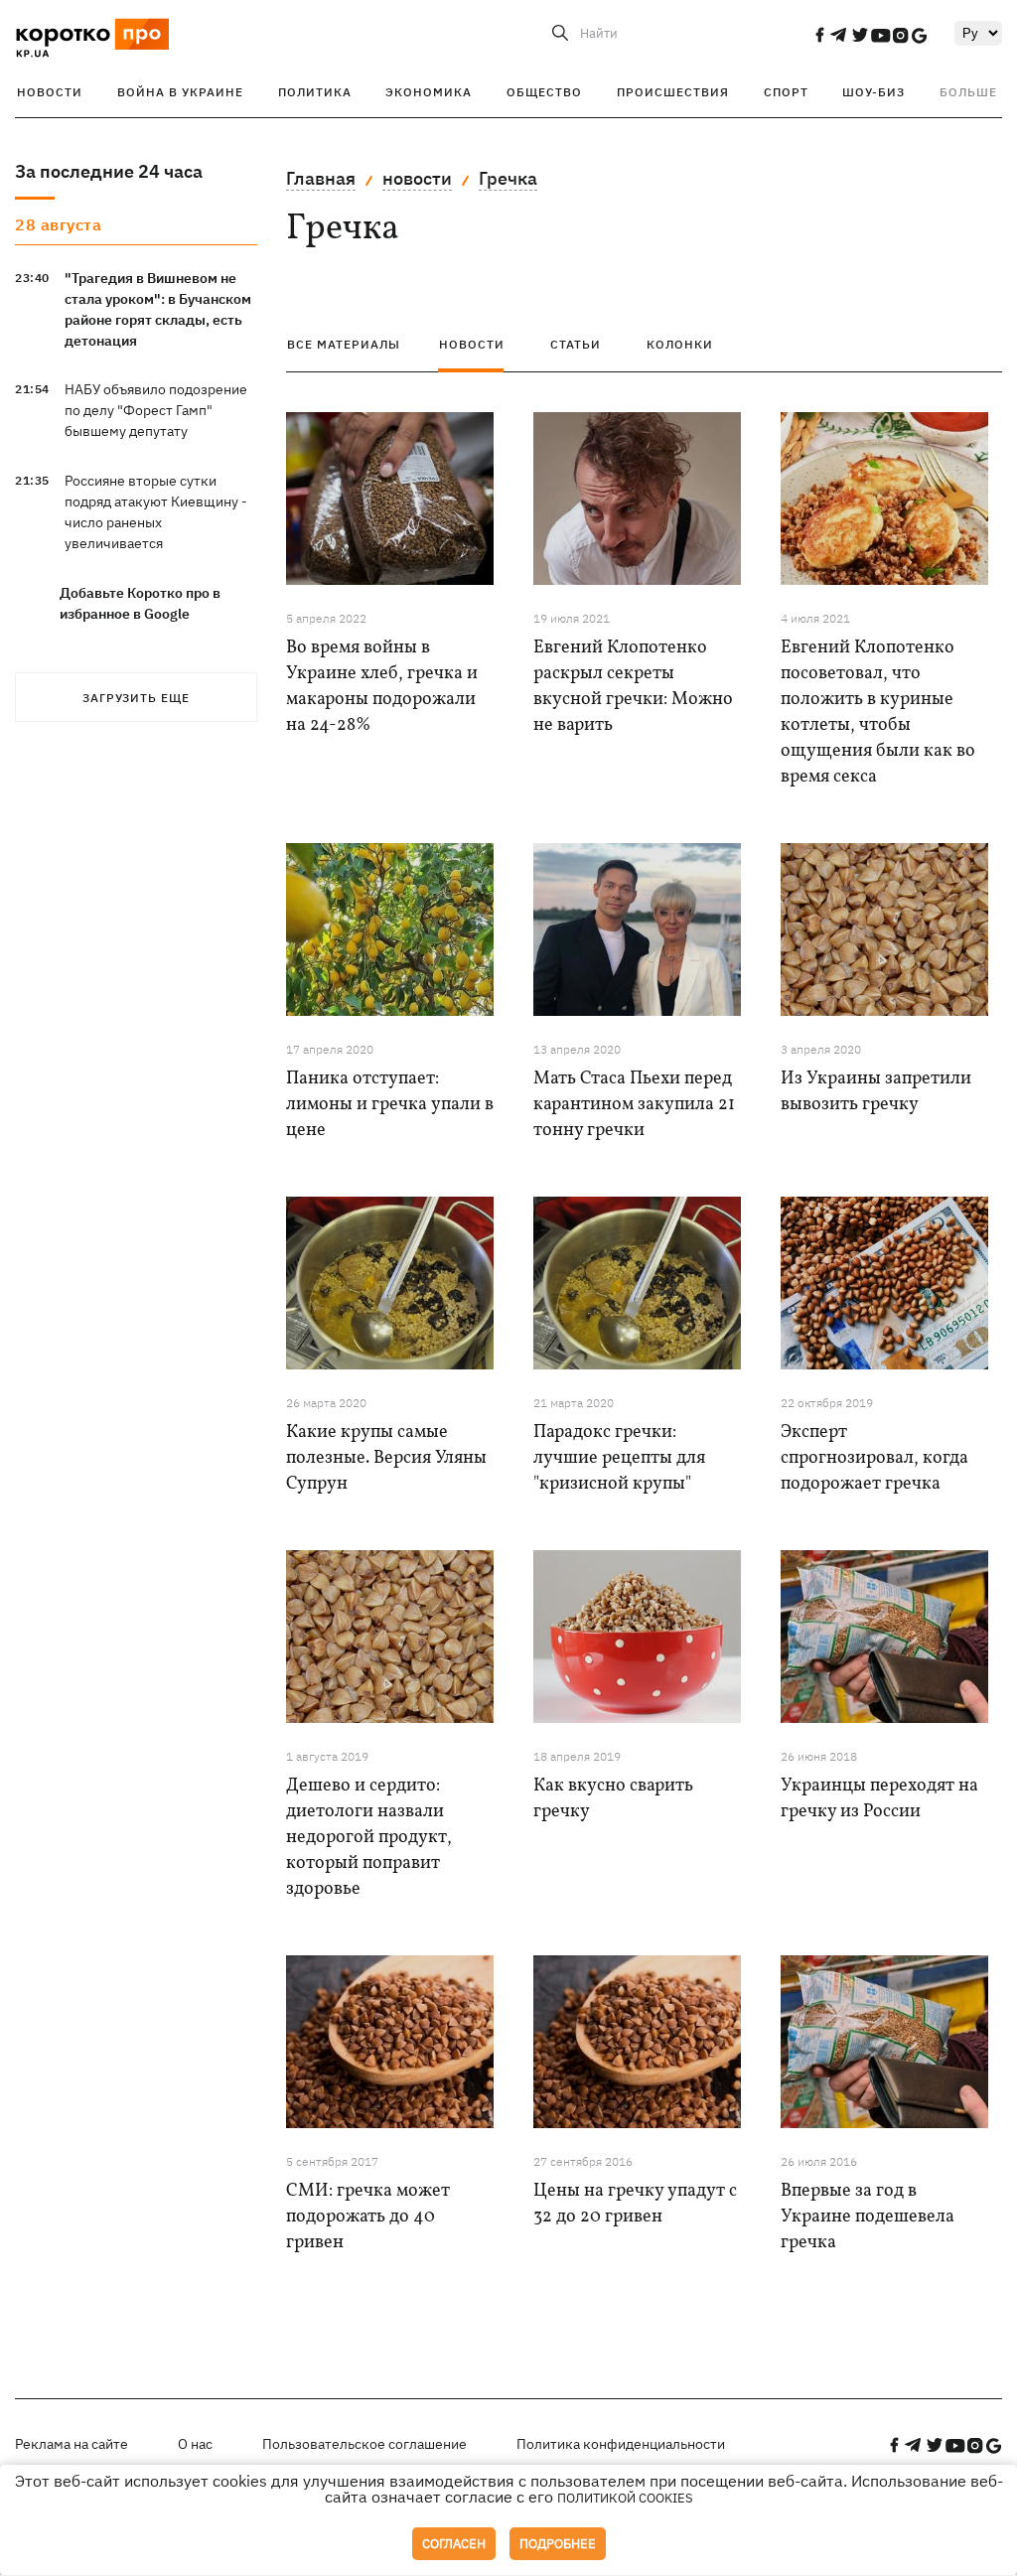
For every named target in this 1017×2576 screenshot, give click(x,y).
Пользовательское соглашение (364, 2444)
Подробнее (558, 2544)
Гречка (508, 178)
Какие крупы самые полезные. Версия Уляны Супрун (386, 1458)
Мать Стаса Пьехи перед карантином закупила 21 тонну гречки (634, 1105)
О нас (195, 2444)
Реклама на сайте (72, 2444)
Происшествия (673, 92)
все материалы (344, 344)
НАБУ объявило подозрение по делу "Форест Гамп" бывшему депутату (156, 410)
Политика (315, 92)
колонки (680, 344)
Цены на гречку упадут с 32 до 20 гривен (635, 2204)
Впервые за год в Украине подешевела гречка (868, 2217)
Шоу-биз (873, 92)
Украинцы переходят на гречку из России (879, 1799)
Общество (544, 92)
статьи (576, 344)
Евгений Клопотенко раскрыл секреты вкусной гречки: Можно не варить (633, 687)
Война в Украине (180, 92)
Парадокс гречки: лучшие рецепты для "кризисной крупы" (619, 1458)
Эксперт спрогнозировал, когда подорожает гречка (874, 1458)
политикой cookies (625, 2498)
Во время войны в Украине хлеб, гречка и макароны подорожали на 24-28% (382, 687)
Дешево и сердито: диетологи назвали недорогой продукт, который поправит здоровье (369, 1838)
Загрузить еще (136, 698)
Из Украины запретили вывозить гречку (876, 1092)
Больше (968, 92)
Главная (321, 178)
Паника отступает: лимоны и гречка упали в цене (390, 1105)
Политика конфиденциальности (621, 2444)
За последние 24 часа (109, 171)
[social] (819, 35)
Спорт (786, 92)
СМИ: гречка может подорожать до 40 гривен (368, 2217)
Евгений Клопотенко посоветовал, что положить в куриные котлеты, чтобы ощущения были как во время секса (878, 713)
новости (417, 178)
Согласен (454, 2544)
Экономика (429, 92)
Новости (50, 92)
